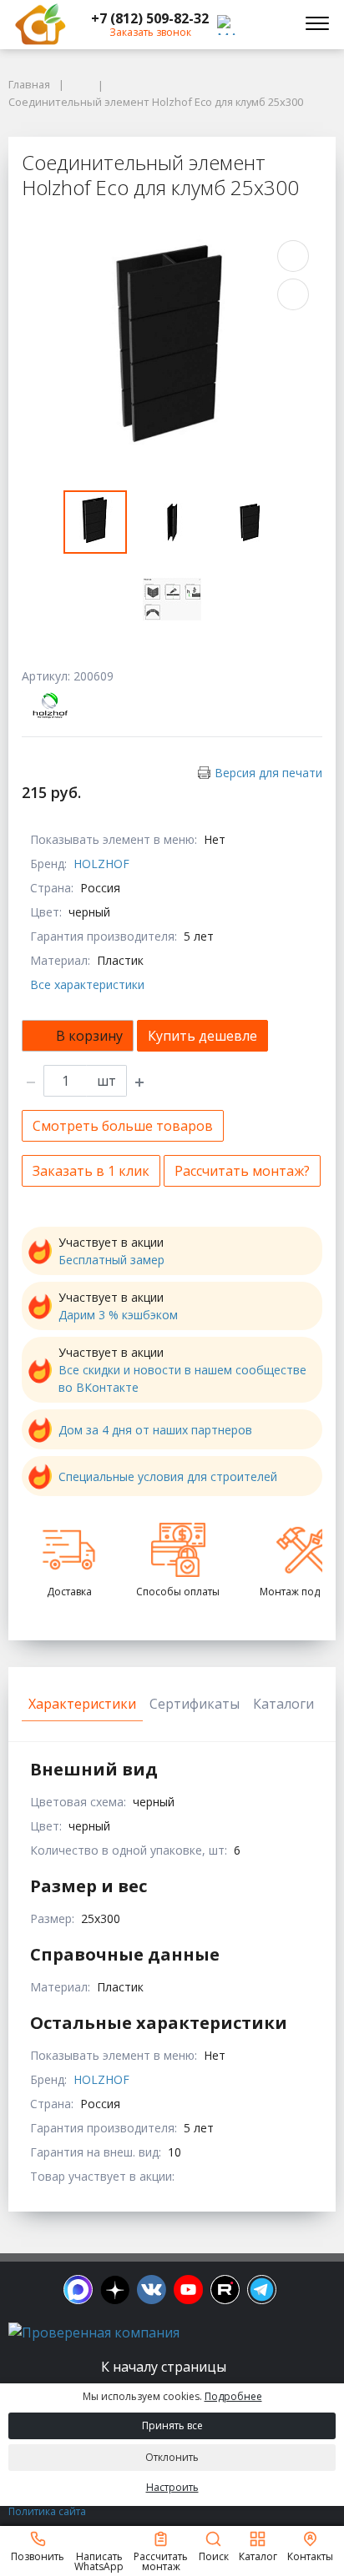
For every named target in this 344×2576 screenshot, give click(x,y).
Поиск (214, 2556)
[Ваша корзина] (272, 24)
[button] (150, 18)
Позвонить (38, 2556)
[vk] (152, 2290)
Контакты (310, 2556)
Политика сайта (47, 2511)
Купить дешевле (202, 1036)
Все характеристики (87, 984)
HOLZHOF (101, 864)
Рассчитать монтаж (161, 2561)
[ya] (115, 2290)
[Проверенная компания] (94, 2332)
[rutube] (225, 2290)
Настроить (172, 2487)
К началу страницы (165, 2367)
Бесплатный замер (111, 1260)
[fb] (78, 2290)
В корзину (89, 1036)
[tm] (262, 2290)
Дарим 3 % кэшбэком (118, 1315)
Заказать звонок (150, 32)
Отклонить (172, 2457)
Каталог (258, 2556)
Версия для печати (268, 773)
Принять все (172, 2425)
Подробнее (233, 2396)
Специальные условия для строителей (168, 1476)
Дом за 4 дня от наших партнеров (155, 1430)
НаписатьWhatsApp (99, 2561)
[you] (188, 2290)
